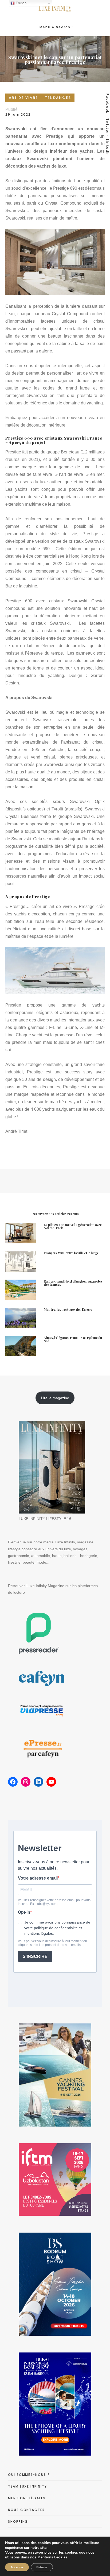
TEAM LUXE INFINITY (27, 2486)
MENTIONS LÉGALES (27, 2498)
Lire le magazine (55, 1398)
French (21, 3)
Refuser (42, 2567)
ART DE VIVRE (23, 98)
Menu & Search (55, 27)
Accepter (17, 2567)
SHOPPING (18, 2522)
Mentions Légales (52, 2557)
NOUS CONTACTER (26, 2510)
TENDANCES (58, 98)
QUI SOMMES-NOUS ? (29, 2475)
